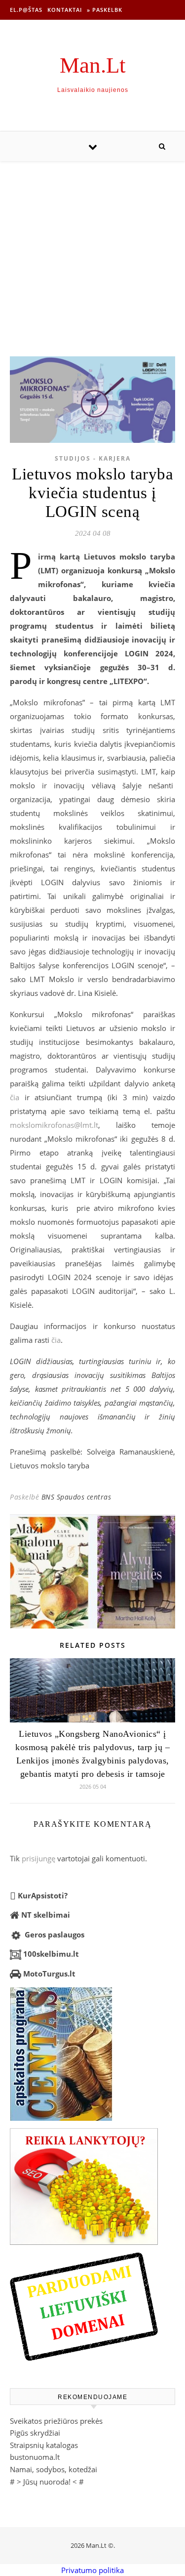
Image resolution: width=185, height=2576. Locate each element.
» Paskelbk (105, 10)
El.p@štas (26, 10)
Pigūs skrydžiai (35, 2433)
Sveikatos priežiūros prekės (56, 2421)
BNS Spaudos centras (76, 1497)
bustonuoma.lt (35, 2457)
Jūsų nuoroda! (47, 2482)
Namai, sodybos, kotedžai (54, 2469)
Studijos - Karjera (93, 458)
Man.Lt (93, 65)
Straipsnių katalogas (44, 2445)
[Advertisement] (92, 249)
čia (15, 1097)
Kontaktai (65, 10)
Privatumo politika (92, 2570)
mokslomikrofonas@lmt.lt (54, 1125)
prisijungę (38, 1858)
